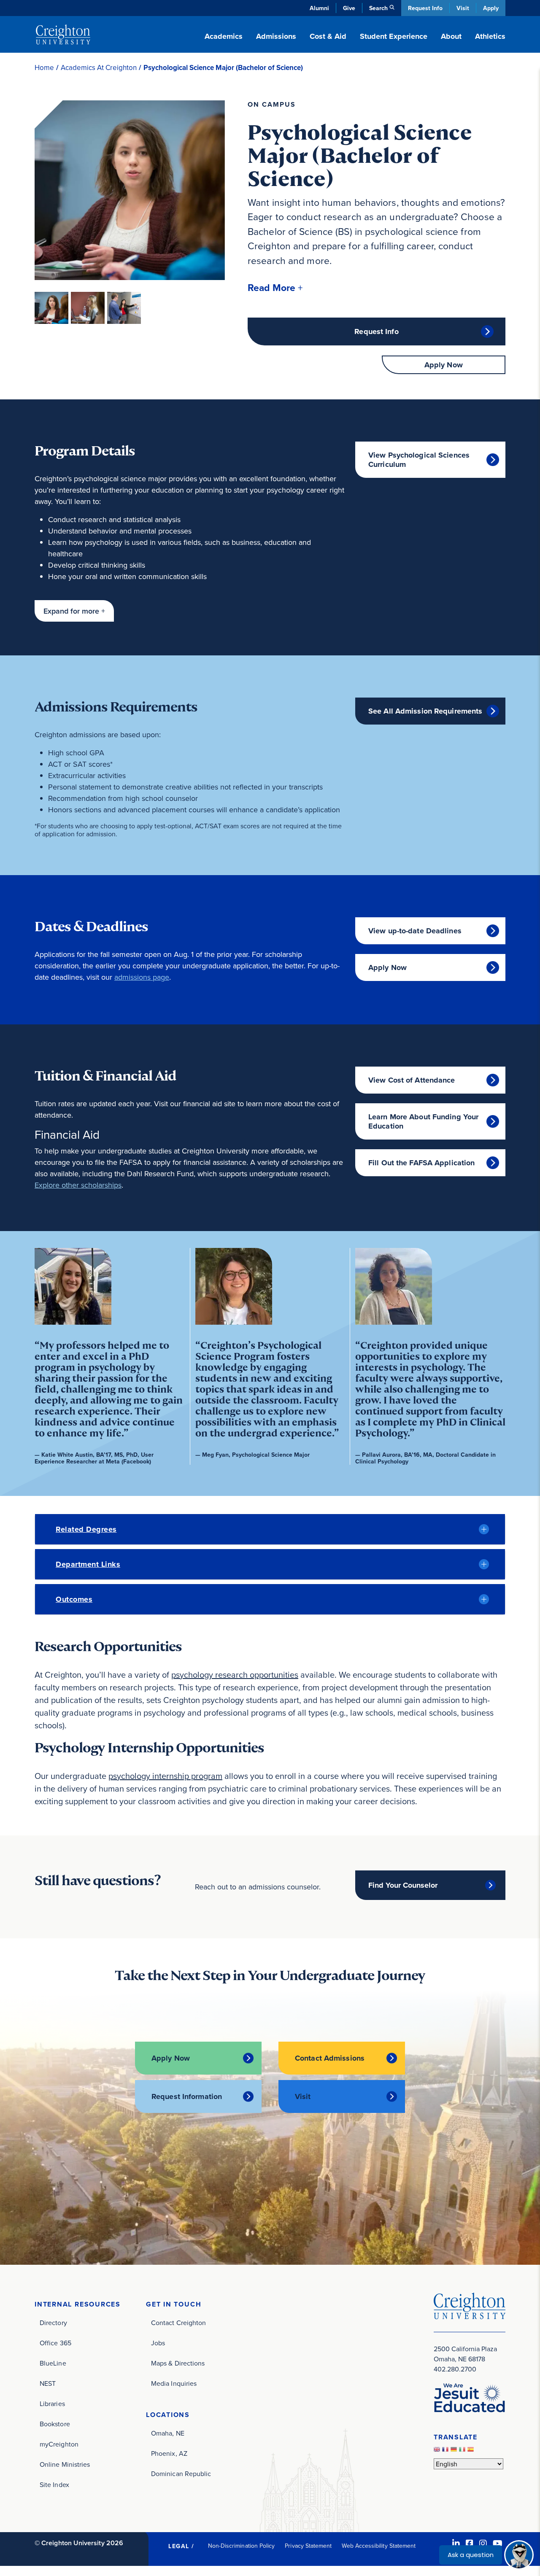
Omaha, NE (168, 2433)
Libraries (52, 2404)
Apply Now (444, 365)
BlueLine (53, 2363)
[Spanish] (472, 2451)
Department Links (88, 1564)
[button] (275, 287)
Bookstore (55, 2424)
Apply (491, 8)
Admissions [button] (276, 36)
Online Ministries (65, 2464)
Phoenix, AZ (169, 2453)
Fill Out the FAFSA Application (421, 1163)
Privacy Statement (308, 2546)
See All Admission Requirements (425, 711)
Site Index (54, 2484)
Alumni (319, 8)
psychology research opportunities (235, 1675)
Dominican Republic (181, 2474)
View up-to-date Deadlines (415, 931)
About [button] (451, 36)
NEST (48, 2383)
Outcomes (74, 1599)
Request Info (425, 8)
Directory (53, 2323)
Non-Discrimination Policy (242, 2546)
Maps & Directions (178, 2363)
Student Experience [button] (394, 36)
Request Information (187, 2096)
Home (44, 68)
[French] (446, 2451)
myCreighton (59, 2444)
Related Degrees (86, 1529)
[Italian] (463, 2451)
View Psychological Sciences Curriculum (419, 460)
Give (349, 8)
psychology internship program (165, 1776)
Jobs (158, 2343)
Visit (463, 8)
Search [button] (378, 8)
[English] (438, 2451)
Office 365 (55, 2343)
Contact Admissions (330, 2058)
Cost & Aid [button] (328, 36)
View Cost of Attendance (412, 1080)
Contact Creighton (178, 2323)
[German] (455, 2451)
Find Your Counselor (403, 1885)
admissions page (142, 977)
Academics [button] (224, 36)
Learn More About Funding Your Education (423, 1121)
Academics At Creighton (99, 68)
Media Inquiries (174, 2383)
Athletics (490, 36)
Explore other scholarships (78, 1185)
